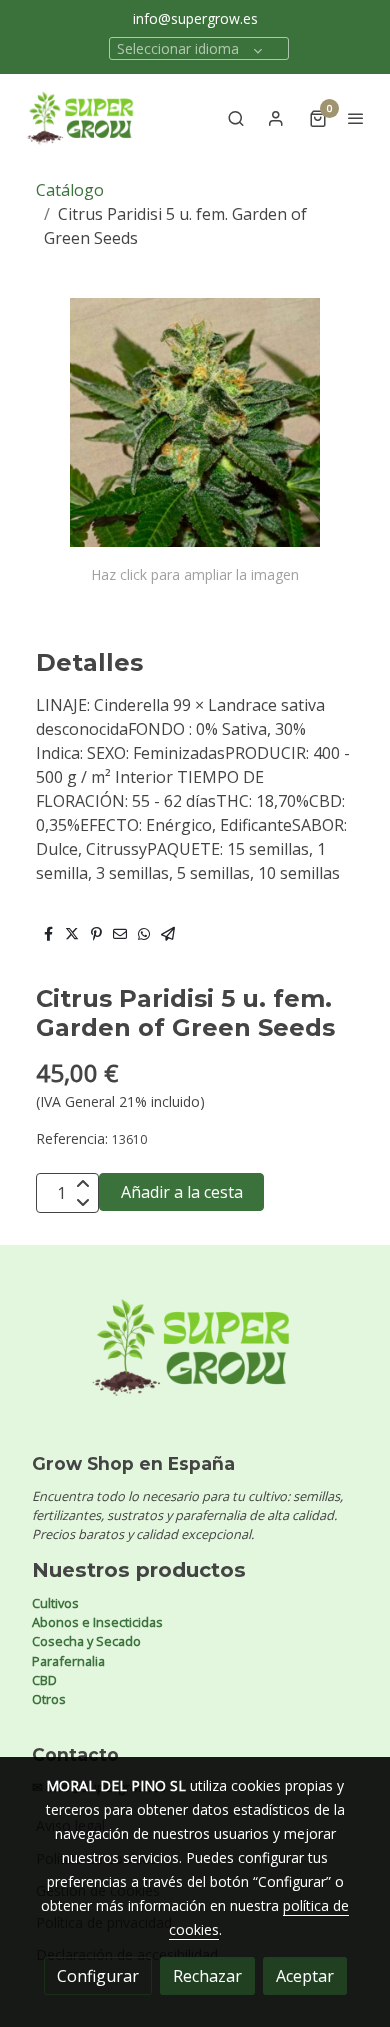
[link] (80, 118)
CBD (44, 1680)
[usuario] (276, 118)
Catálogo (70, 190)
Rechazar (207, 1976)
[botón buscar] (236, 118)
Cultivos (55, 1603)
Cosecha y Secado (86, 1641)
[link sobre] (195, 1359)
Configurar (98, 1976)
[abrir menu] (356, 118)
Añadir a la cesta (182, 1192)
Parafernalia (68, 1661)
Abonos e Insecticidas (97, 1622)
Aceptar (305, 1976)
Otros (49, 1699)
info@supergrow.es (195, 18)
